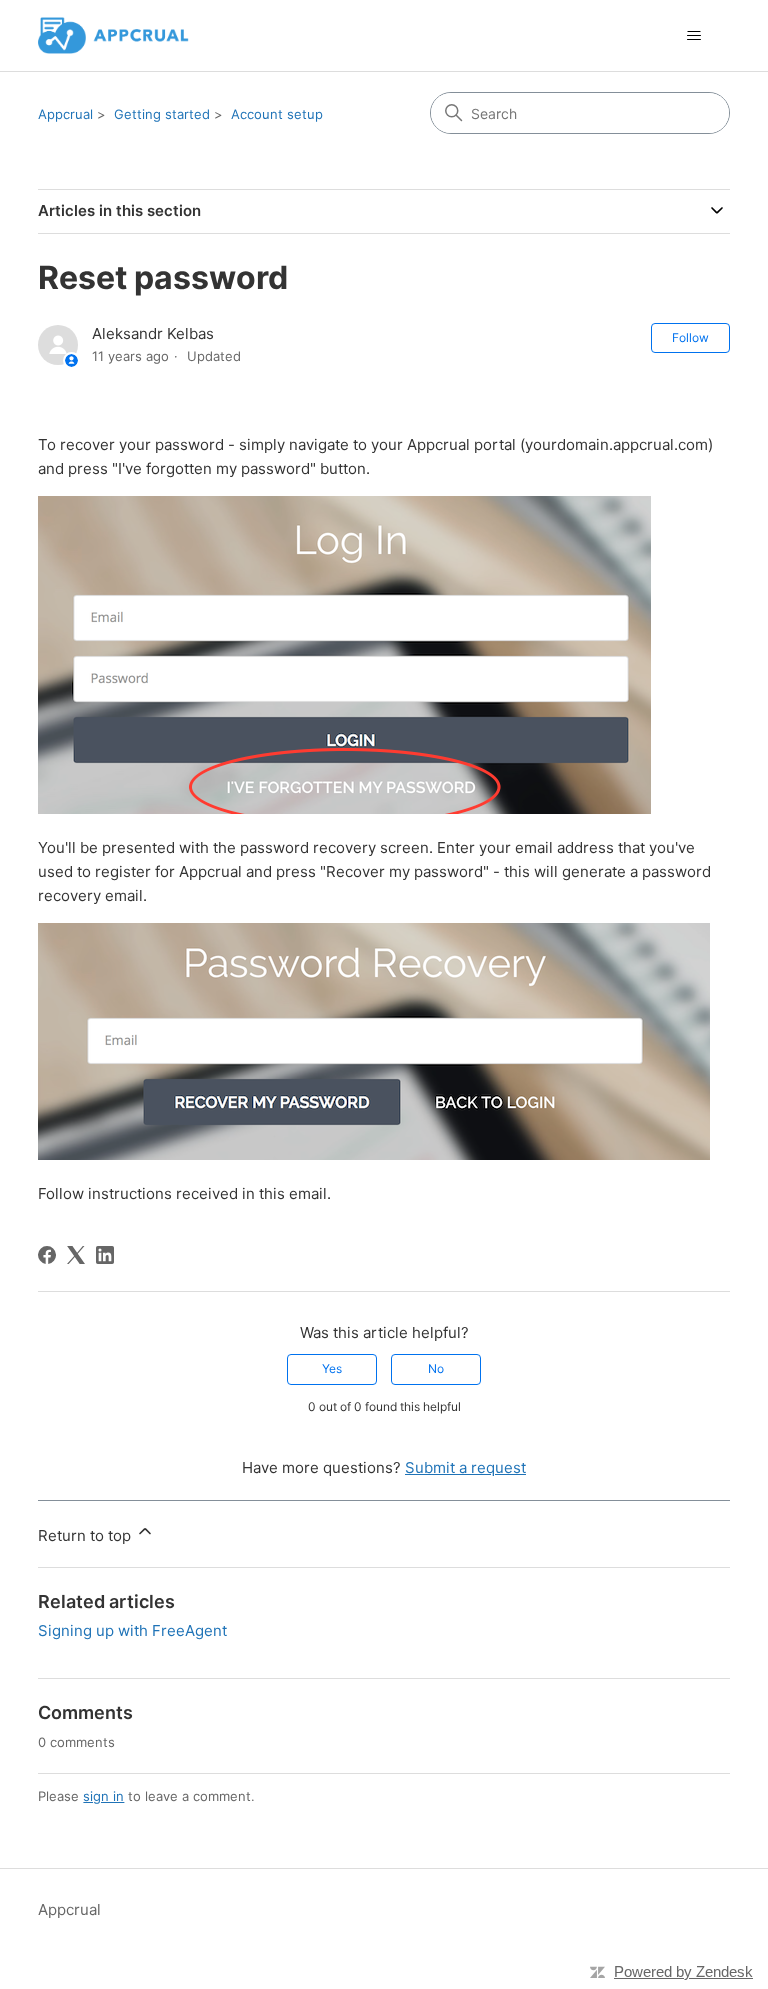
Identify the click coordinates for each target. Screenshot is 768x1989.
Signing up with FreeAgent (132, 1630)
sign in (103, 1796)
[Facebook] (47, 1255)
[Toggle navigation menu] (694, 36)
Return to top (86, 1535)
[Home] (113, 35)
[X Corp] (76, 1255)
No (436, 1368)
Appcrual (65, 114)
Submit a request (465, 1467)
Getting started (162, 114)
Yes (332, 1368)
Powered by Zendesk (683, 1971)
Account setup (277, 114)
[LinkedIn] (105, 1255)
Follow (690, 337)
